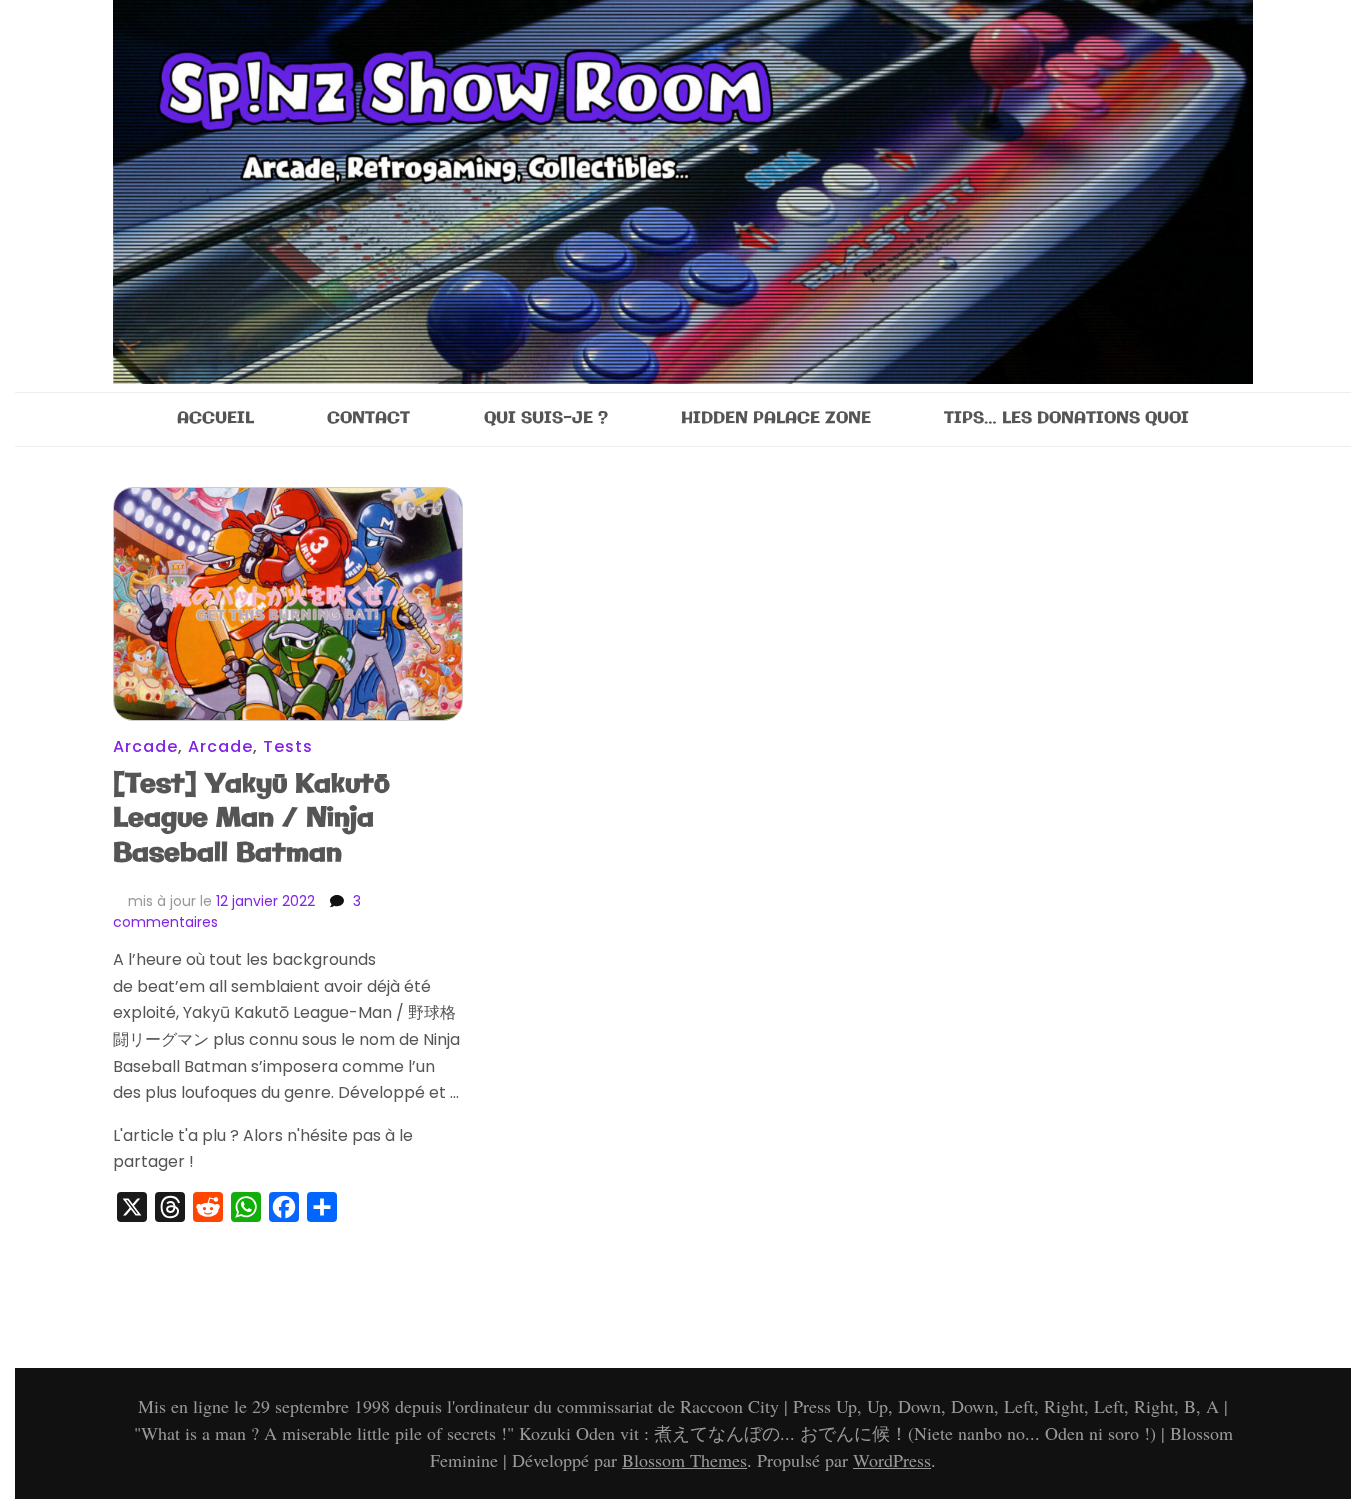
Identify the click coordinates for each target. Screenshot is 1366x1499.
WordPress (892, 1460)
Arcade (145, 746)
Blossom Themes (684, 1460)
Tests (288, 746)
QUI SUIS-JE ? (546, 418)
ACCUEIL (215, 418)
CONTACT (368, 418)
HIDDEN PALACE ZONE (776, 418)
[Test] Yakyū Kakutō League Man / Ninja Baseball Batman (251, 819)
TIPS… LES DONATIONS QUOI (1066, 418)
